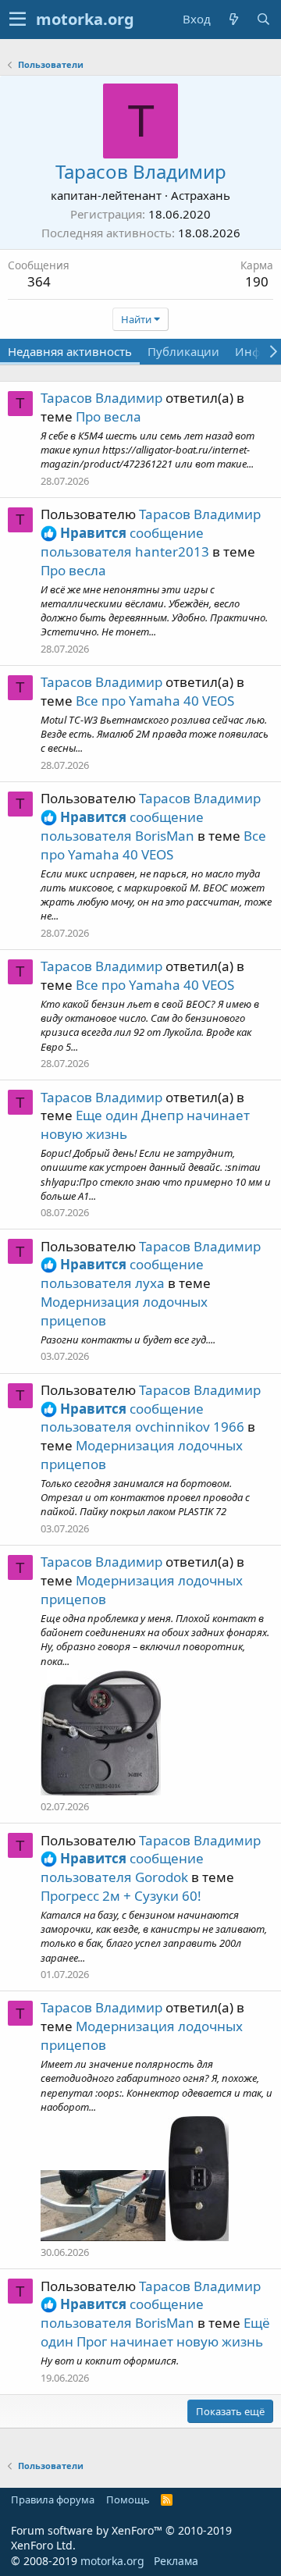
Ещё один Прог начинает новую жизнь (155, 2332)
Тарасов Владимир (101, 398)
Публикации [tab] (183, 351)
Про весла (108, 416)
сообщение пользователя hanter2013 (125, 542)
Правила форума (53, 2500)
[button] (18, 20)
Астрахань (201, 195)
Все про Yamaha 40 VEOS (155, 701)
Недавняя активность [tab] (70, 351)
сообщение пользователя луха (122, 1274)
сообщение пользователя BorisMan (122, 826)
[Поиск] (263, 19)
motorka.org (112, 2561)
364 (39, 281)
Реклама (176, 2561)
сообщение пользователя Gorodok (122, 1868)
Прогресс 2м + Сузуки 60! (121, 1896)
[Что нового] (233, 19)
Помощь (128, 2500)
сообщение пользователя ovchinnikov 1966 (142, 1418)
